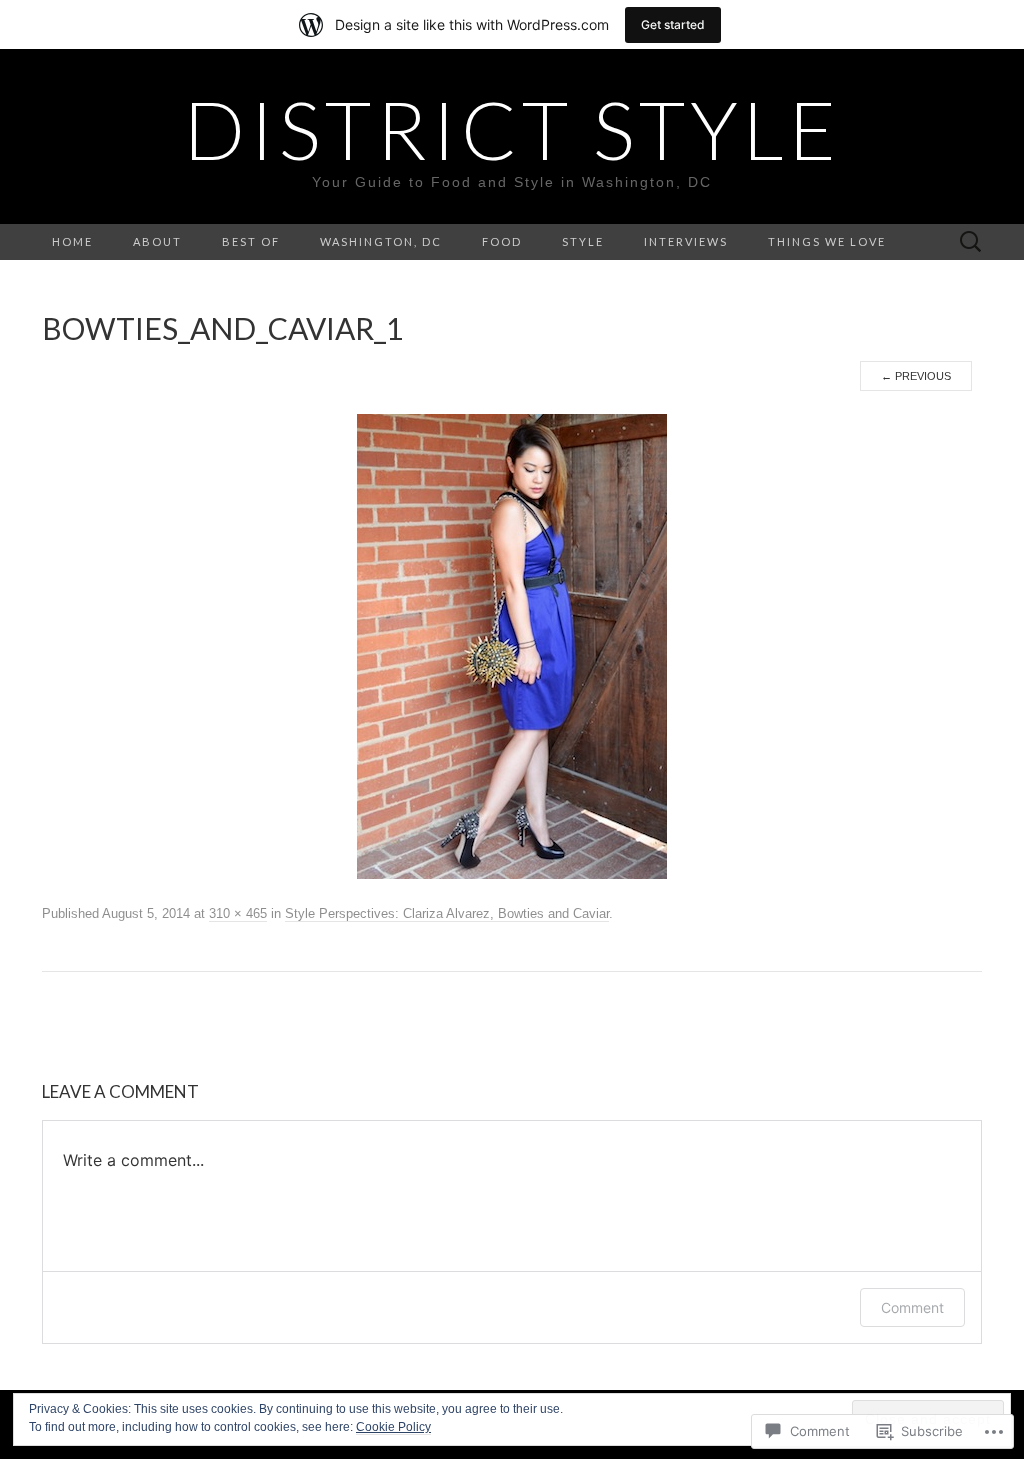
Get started (673, 24)
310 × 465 (238, 913)
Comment (912, 1307)
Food (502, 241)
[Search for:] (971, 242)
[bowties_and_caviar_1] (512, 646)
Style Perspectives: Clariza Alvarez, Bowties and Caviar (447, 913)
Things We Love (827, 241)
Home (72, 241)
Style (583, 241)
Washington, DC (381, 241)
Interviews (686, 241)
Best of (251, 241)
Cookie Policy (393, 1427)
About (157, 241)
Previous (916, 376)
